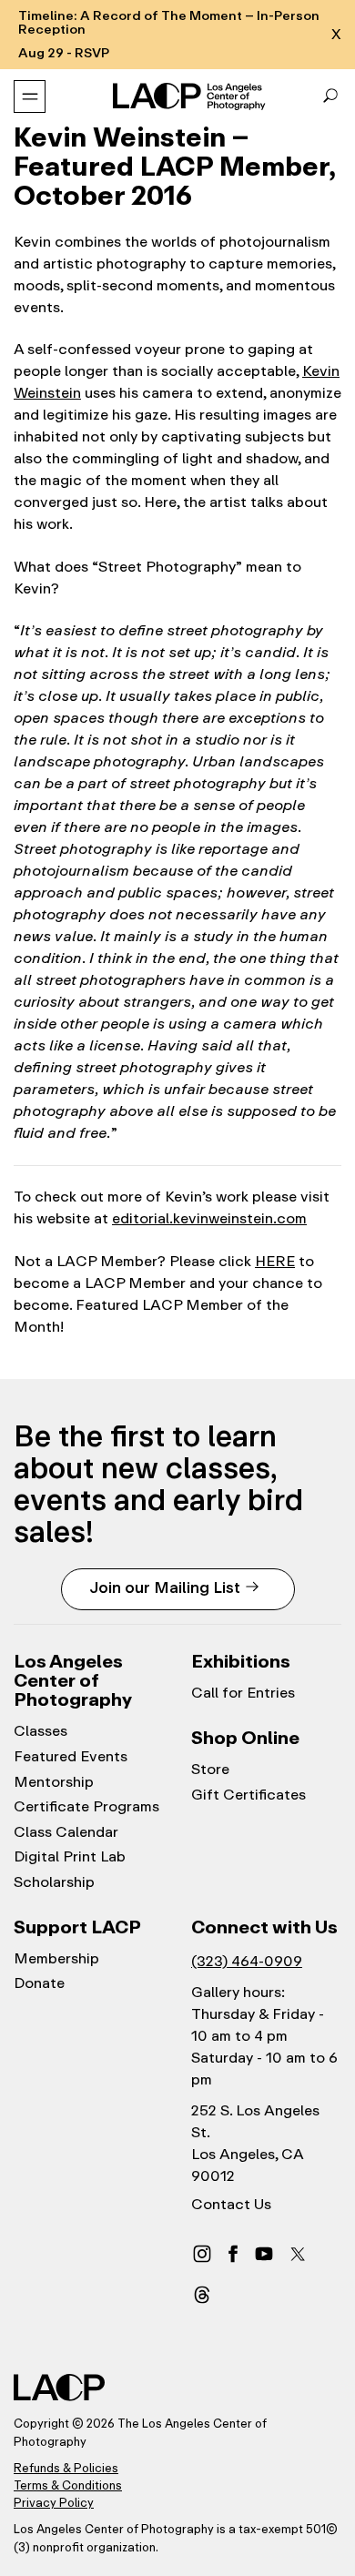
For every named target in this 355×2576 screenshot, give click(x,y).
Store (210, 1770)
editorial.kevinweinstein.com (209, 1218)
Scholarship (54, 1882)
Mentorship (54, 1782)
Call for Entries (243, 1693)
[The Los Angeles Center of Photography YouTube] (264, 2253)
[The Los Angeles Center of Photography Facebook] (233, 2253)
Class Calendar (66, 1832)
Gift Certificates (248, 1795)
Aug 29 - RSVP (64, 53)
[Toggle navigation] (30, 96)
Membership (56, 1959)
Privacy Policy (54, 2503)
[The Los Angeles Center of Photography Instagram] (202, 2253)
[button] (330, 96)
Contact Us (231, 2205)
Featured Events (71, 1757)
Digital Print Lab (70, 1857)
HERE (275, 1261)
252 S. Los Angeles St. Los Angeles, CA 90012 (255, 2143)
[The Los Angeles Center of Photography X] (299, 2254)
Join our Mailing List (165, 1587)
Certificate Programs (86, 1807)
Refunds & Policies (66, 2468)
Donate (39, 1983)
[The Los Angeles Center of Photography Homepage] (191, 96)
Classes (41, 1731)
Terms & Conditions (68, 2485)
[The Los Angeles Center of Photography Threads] (202, 2294)
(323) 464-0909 (247, 1961)
